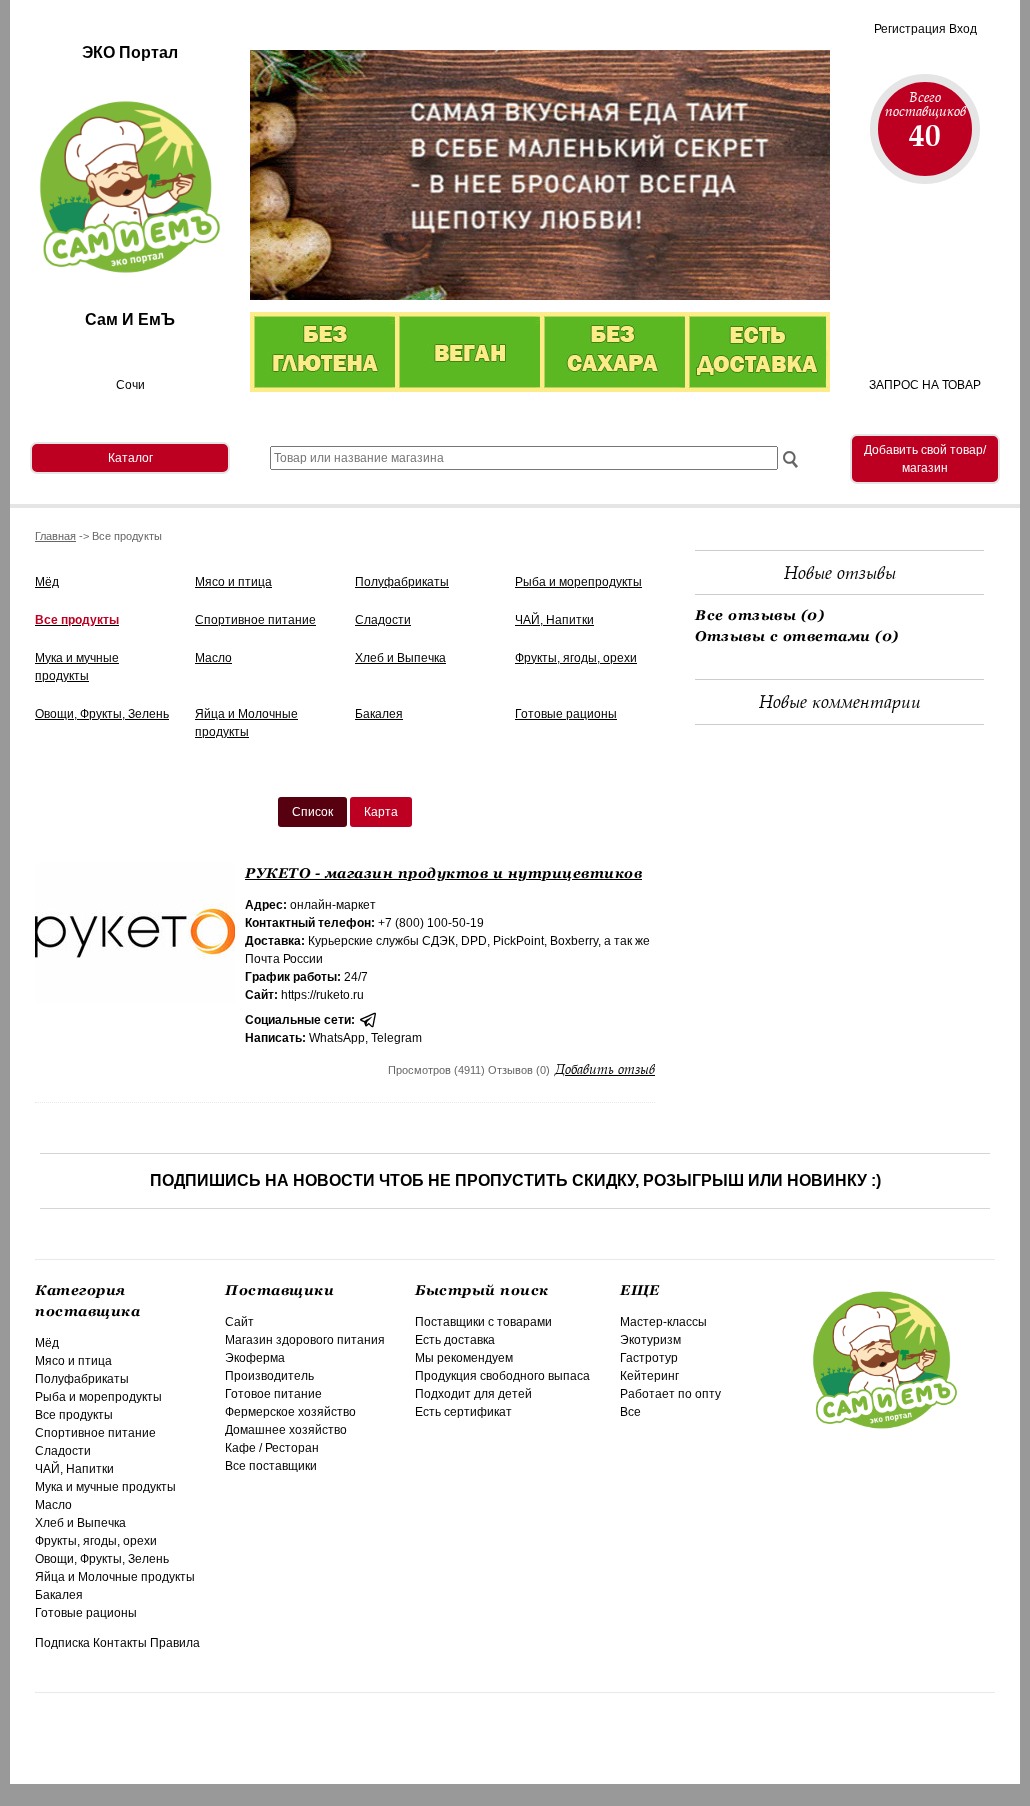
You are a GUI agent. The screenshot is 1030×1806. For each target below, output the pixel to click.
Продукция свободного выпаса (502, 1376)
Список (312, 812)
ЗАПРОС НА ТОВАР (925, 385)
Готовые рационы (566, 714)
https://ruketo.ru (322, 995)
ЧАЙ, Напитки (554, 620)
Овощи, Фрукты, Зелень (102, 714)
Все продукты (77, 620)
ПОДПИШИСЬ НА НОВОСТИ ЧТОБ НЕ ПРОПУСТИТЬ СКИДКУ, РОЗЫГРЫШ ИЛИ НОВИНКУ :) (515, 1180)
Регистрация (910, 29)
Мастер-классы (663, 1322)
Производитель (269, 1376)
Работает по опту (670, 1394)
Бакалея (379, 714)
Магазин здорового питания (305, 1340)
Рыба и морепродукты (578, 582)
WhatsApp (337, 1038)
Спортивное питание (255, 620)
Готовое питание (273, 1394)
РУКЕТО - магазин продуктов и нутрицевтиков (443, 873)
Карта (381, 812)
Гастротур (649, 1358)
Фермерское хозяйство (290, 1412)
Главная (55, 536)
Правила (175, 1643)
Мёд (47, 582)
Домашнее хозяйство (286, 1430)
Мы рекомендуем (464, 1358)
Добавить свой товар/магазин (925, 459)
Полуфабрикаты (402, 582)
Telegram (396, 1038)
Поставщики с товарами (483, 1322)
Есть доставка (455, 1340)
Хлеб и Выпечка (400, 658)
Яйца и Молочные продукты (115, 1577)
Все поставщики (271, 1466)
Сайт (239, 1322)
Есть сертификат (463, 1412)
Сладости (383, 620)
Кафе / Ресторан (272, 1448)
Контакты (120, 1643)
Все (630, 1412)
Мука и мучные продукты (105, 1487)
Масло (213, 658)
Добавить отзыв (605, 1069)
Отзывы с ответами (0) (797, 636)
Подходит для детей (473, 1394)
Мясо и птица (233, 582)
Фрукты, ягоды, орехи (576, 658)
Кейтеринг (649, 1376)
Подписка (62, 1643)
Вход (963, 29)
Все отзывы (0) (759, 615)
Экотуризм (650, 1340)
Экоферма (255, 1358)
